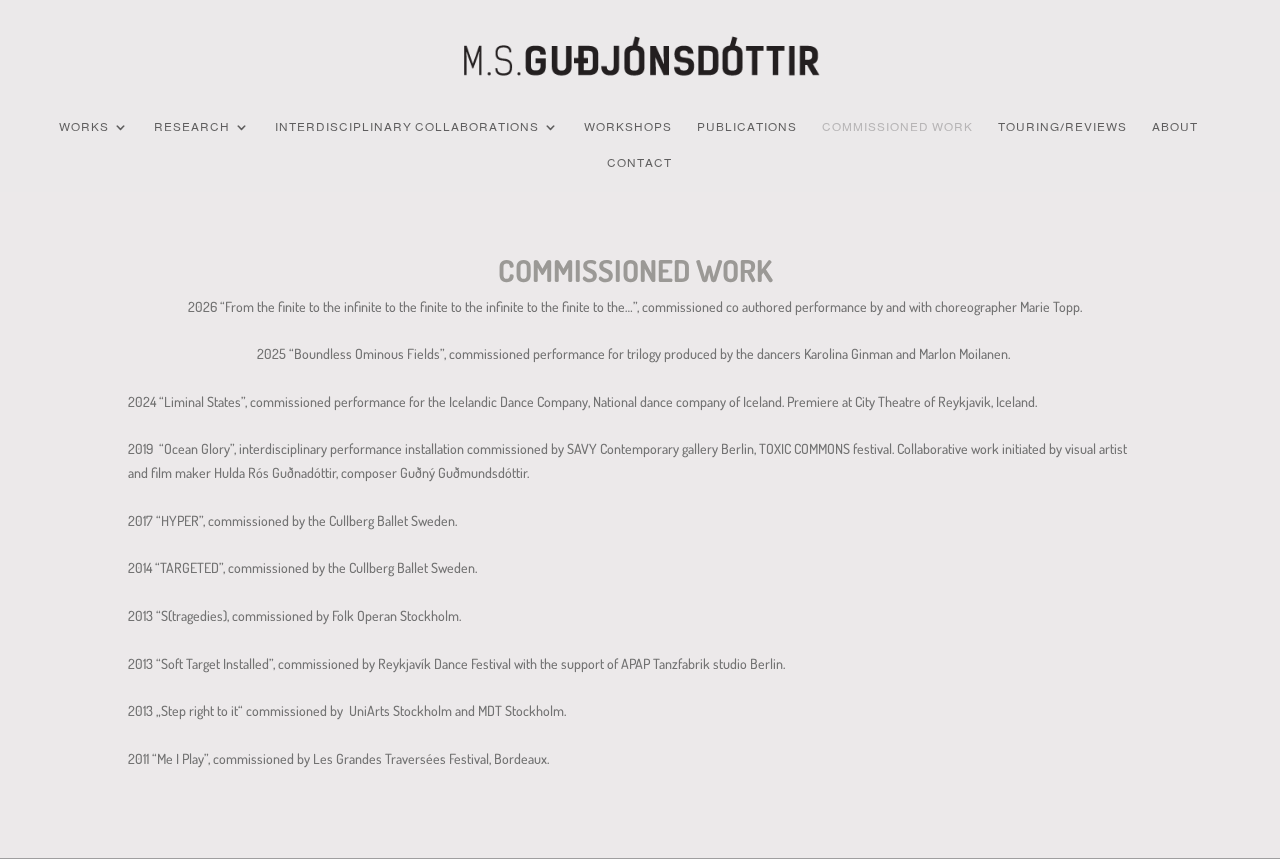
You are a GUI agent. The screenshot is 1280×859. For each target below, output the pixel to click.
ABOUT (1175, 127)
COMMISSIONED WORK (897, 127)
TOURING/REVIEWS (1062, 127)
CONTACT (639, 163)
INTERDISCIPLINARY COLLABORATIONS (407, 127)
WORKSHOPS (628, 127)
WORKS (84, 127)
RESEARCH (192, 127)
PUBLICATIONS (747, 127)
